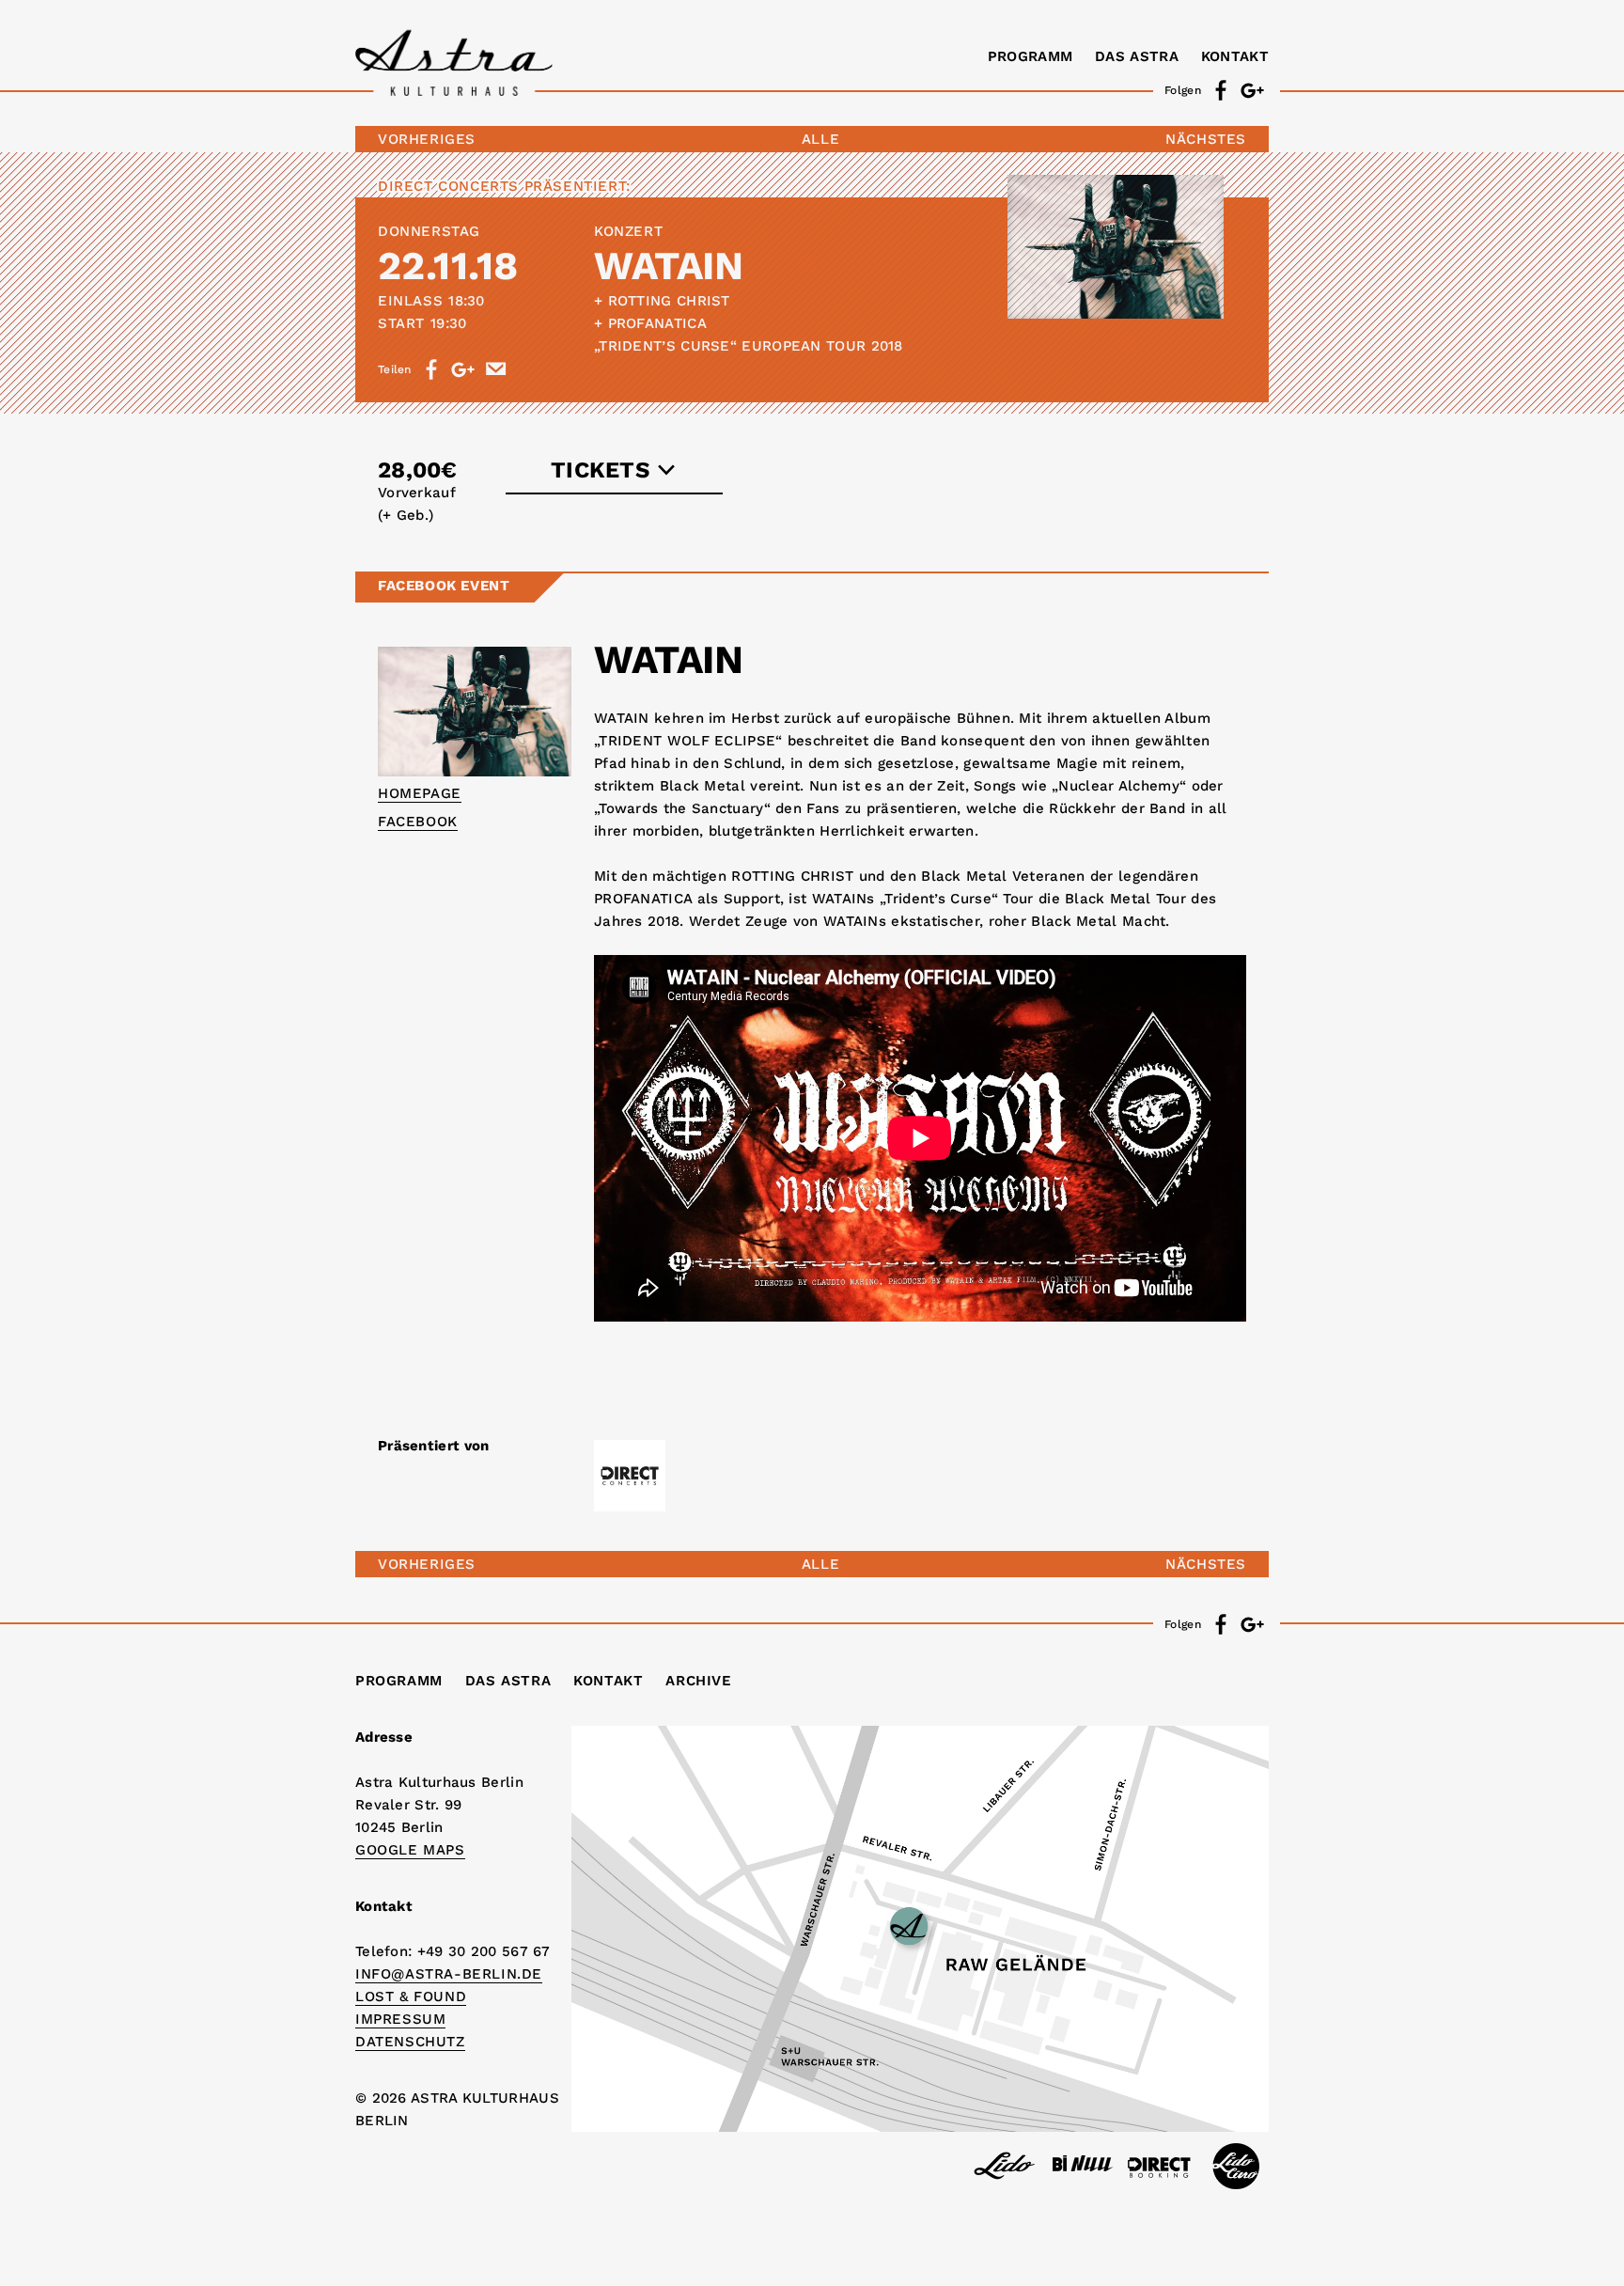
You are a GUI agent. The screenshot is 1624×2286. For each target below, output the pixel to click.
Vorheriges (427, 139)
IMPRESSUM (400, 2019)
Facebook (418, 822)
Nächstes (1206, 139)
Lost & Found (411, 1996)
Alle (820, 139)
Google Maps (410, 1850)
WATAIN (668, 266)
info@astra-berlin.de (449, 1974)
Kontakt (1235, 56)
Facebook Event (444, 586)
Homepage (420, 793)
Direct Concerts (448, 186)
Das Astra (1137, 56)
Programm (1030, 56)
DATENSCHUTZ (410, 2042)
